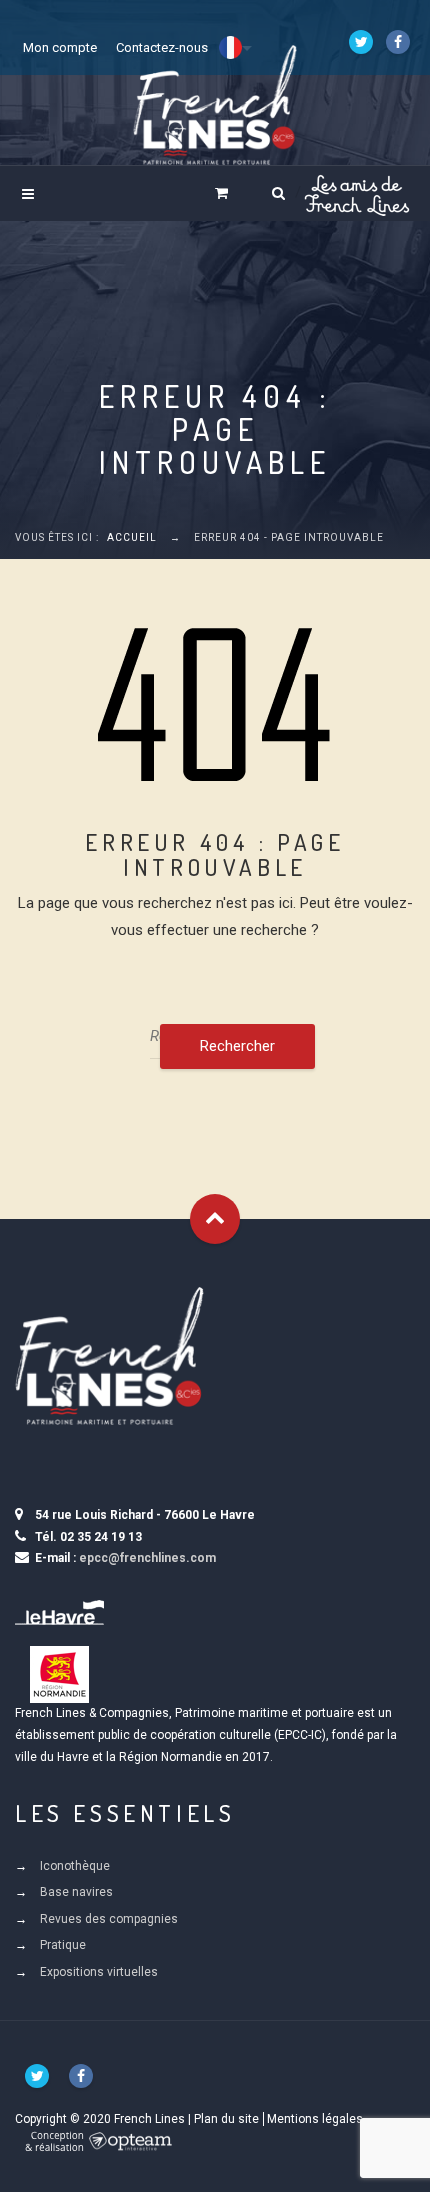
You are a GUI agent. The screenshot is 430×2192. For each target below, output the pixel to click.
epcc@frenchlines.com (147, 1558)
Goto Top (215, 1219)
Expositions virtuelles (99, 1972)
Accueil (132, 537)
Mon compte (60, 47)
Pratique (63, 1945)
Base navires (76, 1892)
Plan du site (226, 2119)
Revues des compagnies (109, 1919)
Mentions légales (315, 2119)
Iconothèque (75, 1866)
